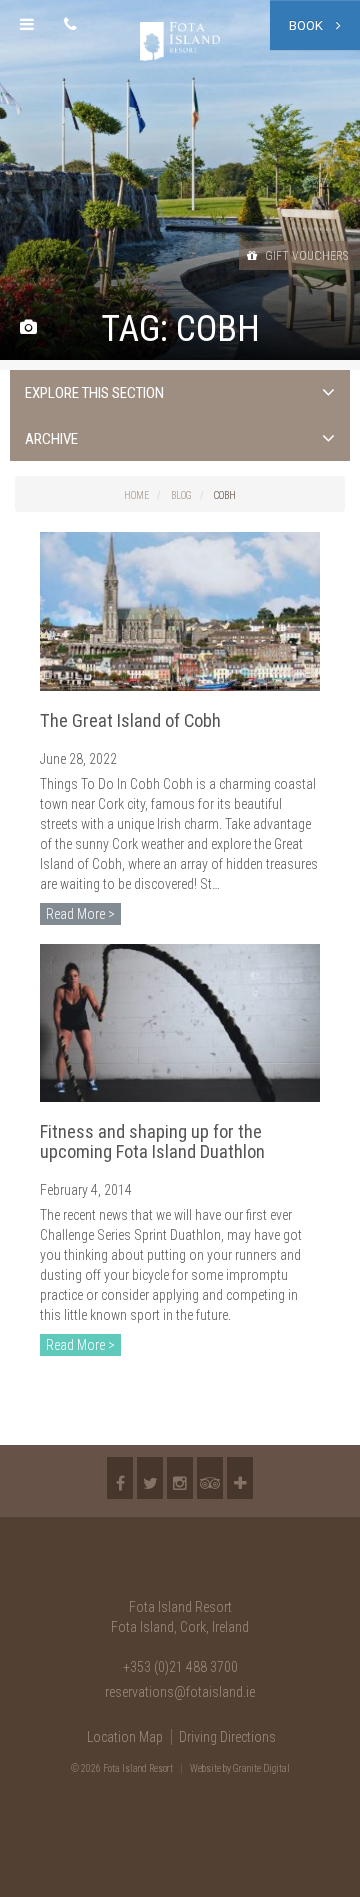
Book (307, 25)
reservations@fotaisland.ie (180, 1692)
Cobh (225, 495)
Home (136, 495)
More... (240, 1478)
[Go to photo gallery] (28, 328)
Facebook (120, 1478)
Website (205, 1768)
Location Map (125, 1737)
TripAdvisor (210, 1478)
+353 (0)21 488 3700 (180, 1667)
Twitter (150, 1478)
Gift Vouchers (305, 256)
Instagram (180, 1478)
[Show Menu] (27, 25)
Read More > (80, 914)
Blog (181, 495)
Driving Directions (227, 1737)
